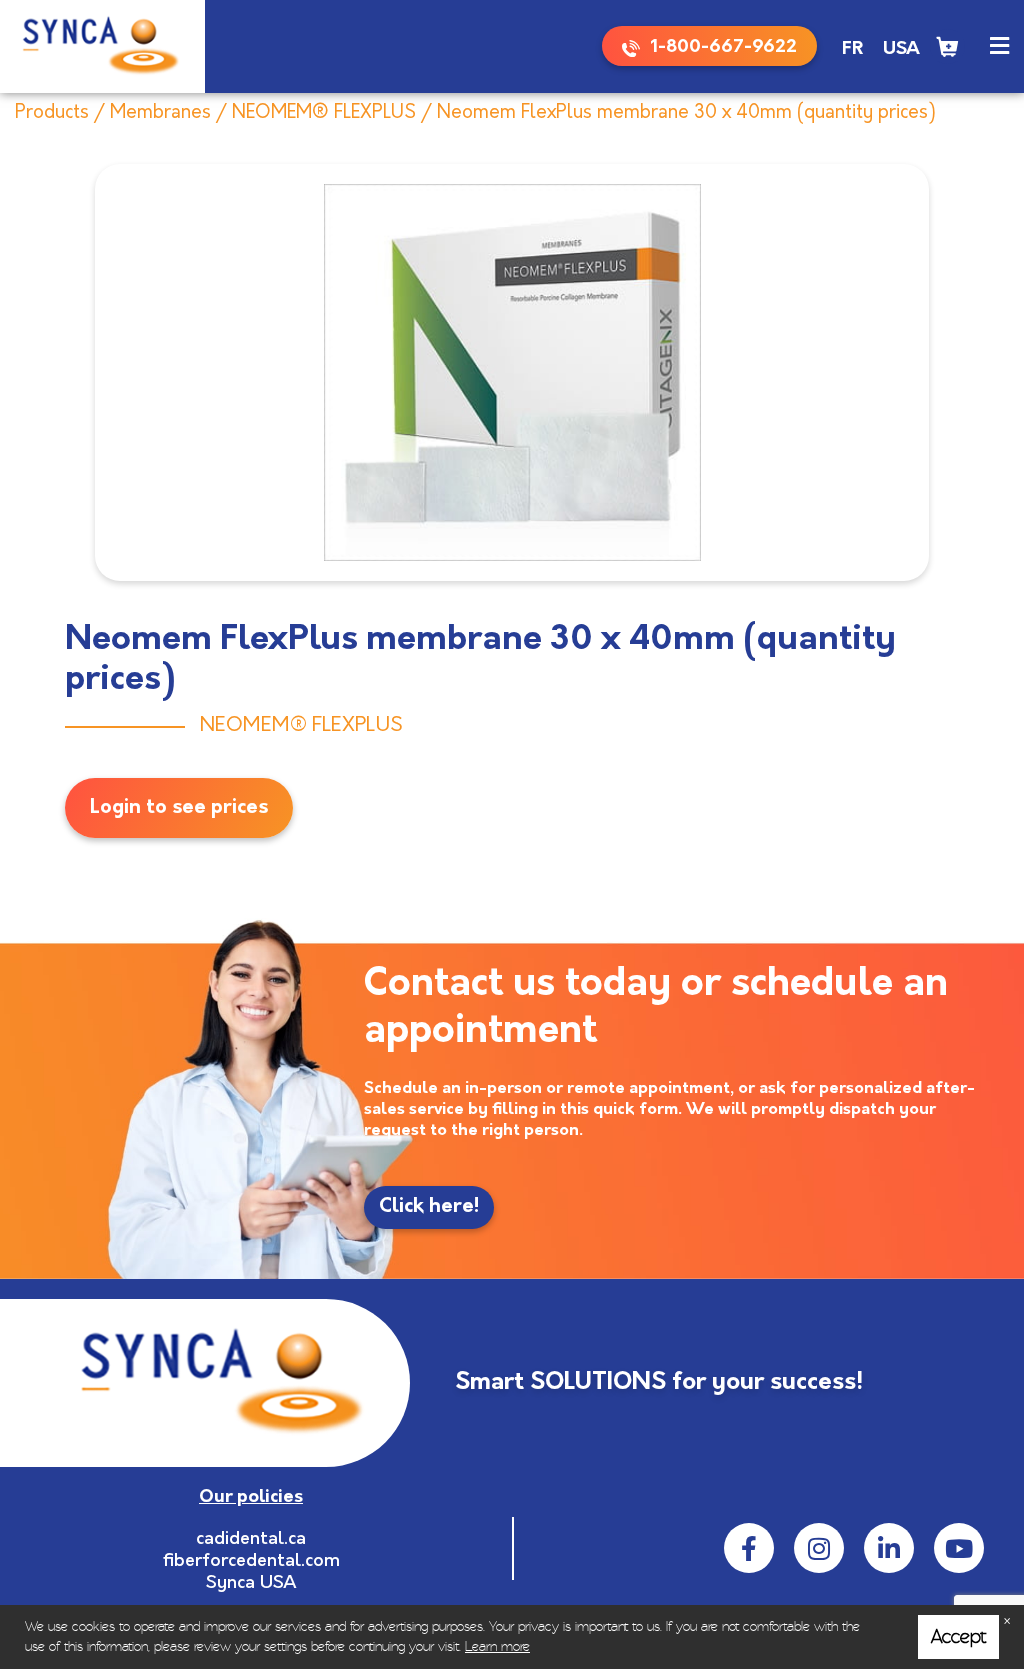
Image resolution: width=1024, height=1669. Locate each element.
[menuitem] (852, 50)
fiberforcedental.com (251, 1562)
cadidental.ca (251, 1540)
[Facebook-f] (749, 1548)
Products (52, 113)
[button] (999, 46)
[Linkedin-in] (889, 1548)
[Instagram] (819, 1548)
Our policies (251, 1498)
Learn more (497, 1646)
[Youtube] (959, 1548)
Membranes (160, 113)
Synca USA (251, 1584)
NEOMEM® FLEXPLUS (324, 113)
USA (901, 50)
